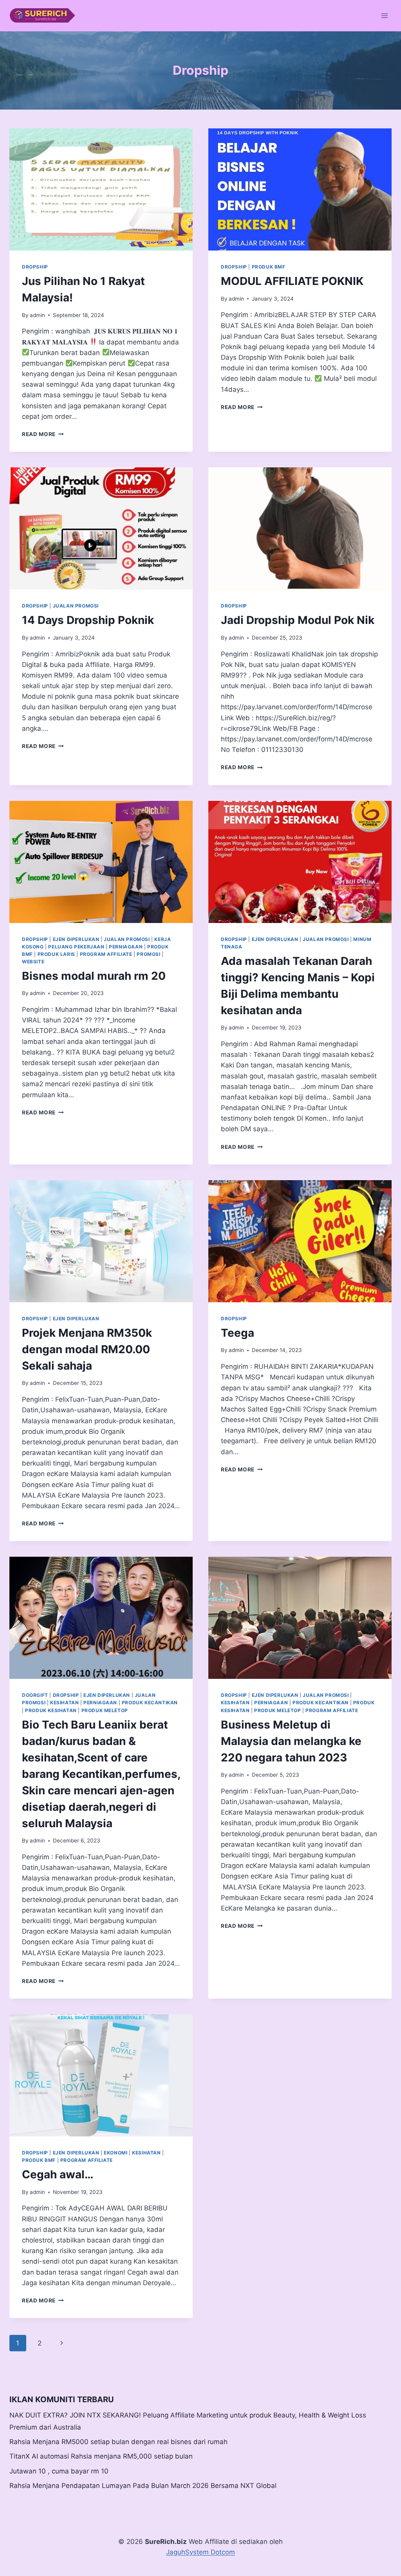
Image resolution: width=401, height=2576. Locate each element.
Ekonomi (116, 2153)
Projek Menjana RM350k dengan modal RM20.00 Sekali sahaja (87, 1349)
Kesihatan (64, 1703)
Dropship (35, 267)
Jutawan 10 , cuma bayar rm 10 (59, 2471)
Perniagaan (126, 947)
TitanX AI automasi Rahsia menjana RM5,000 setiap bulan (101, 2456)
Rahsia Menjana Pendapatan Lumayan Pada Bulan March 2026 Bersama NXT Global (143, 2486)
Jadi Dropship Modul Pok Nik (298, 620)
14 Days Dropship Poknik (88, 620)
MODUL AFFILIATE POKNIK (292, 281)
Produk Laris (56, 954)
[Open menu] (384, 15)
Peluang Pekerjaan (76, 947)
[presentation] (101, 189)
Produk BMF (269, 267)
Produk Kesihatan (51, 1710)
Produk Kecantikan (150, 1703)
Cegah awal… (58, 2174)
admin (37, 315)
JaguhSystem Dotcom (200, 2552)
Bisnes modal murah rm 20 (94, 976)
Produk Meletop (105, 1710)
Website (33, 962)
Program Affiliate (106, 954)
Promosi (148, 954)
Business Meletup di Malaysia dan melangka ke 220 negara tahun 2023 (291, 1741)
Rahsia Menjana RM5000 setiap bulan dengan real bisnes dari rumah (118, 2442)
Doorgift (35, 1695)
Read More (43, 434)
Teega (238, 1333)
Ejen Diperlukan (76, 939)
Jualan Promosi (76, 606)
